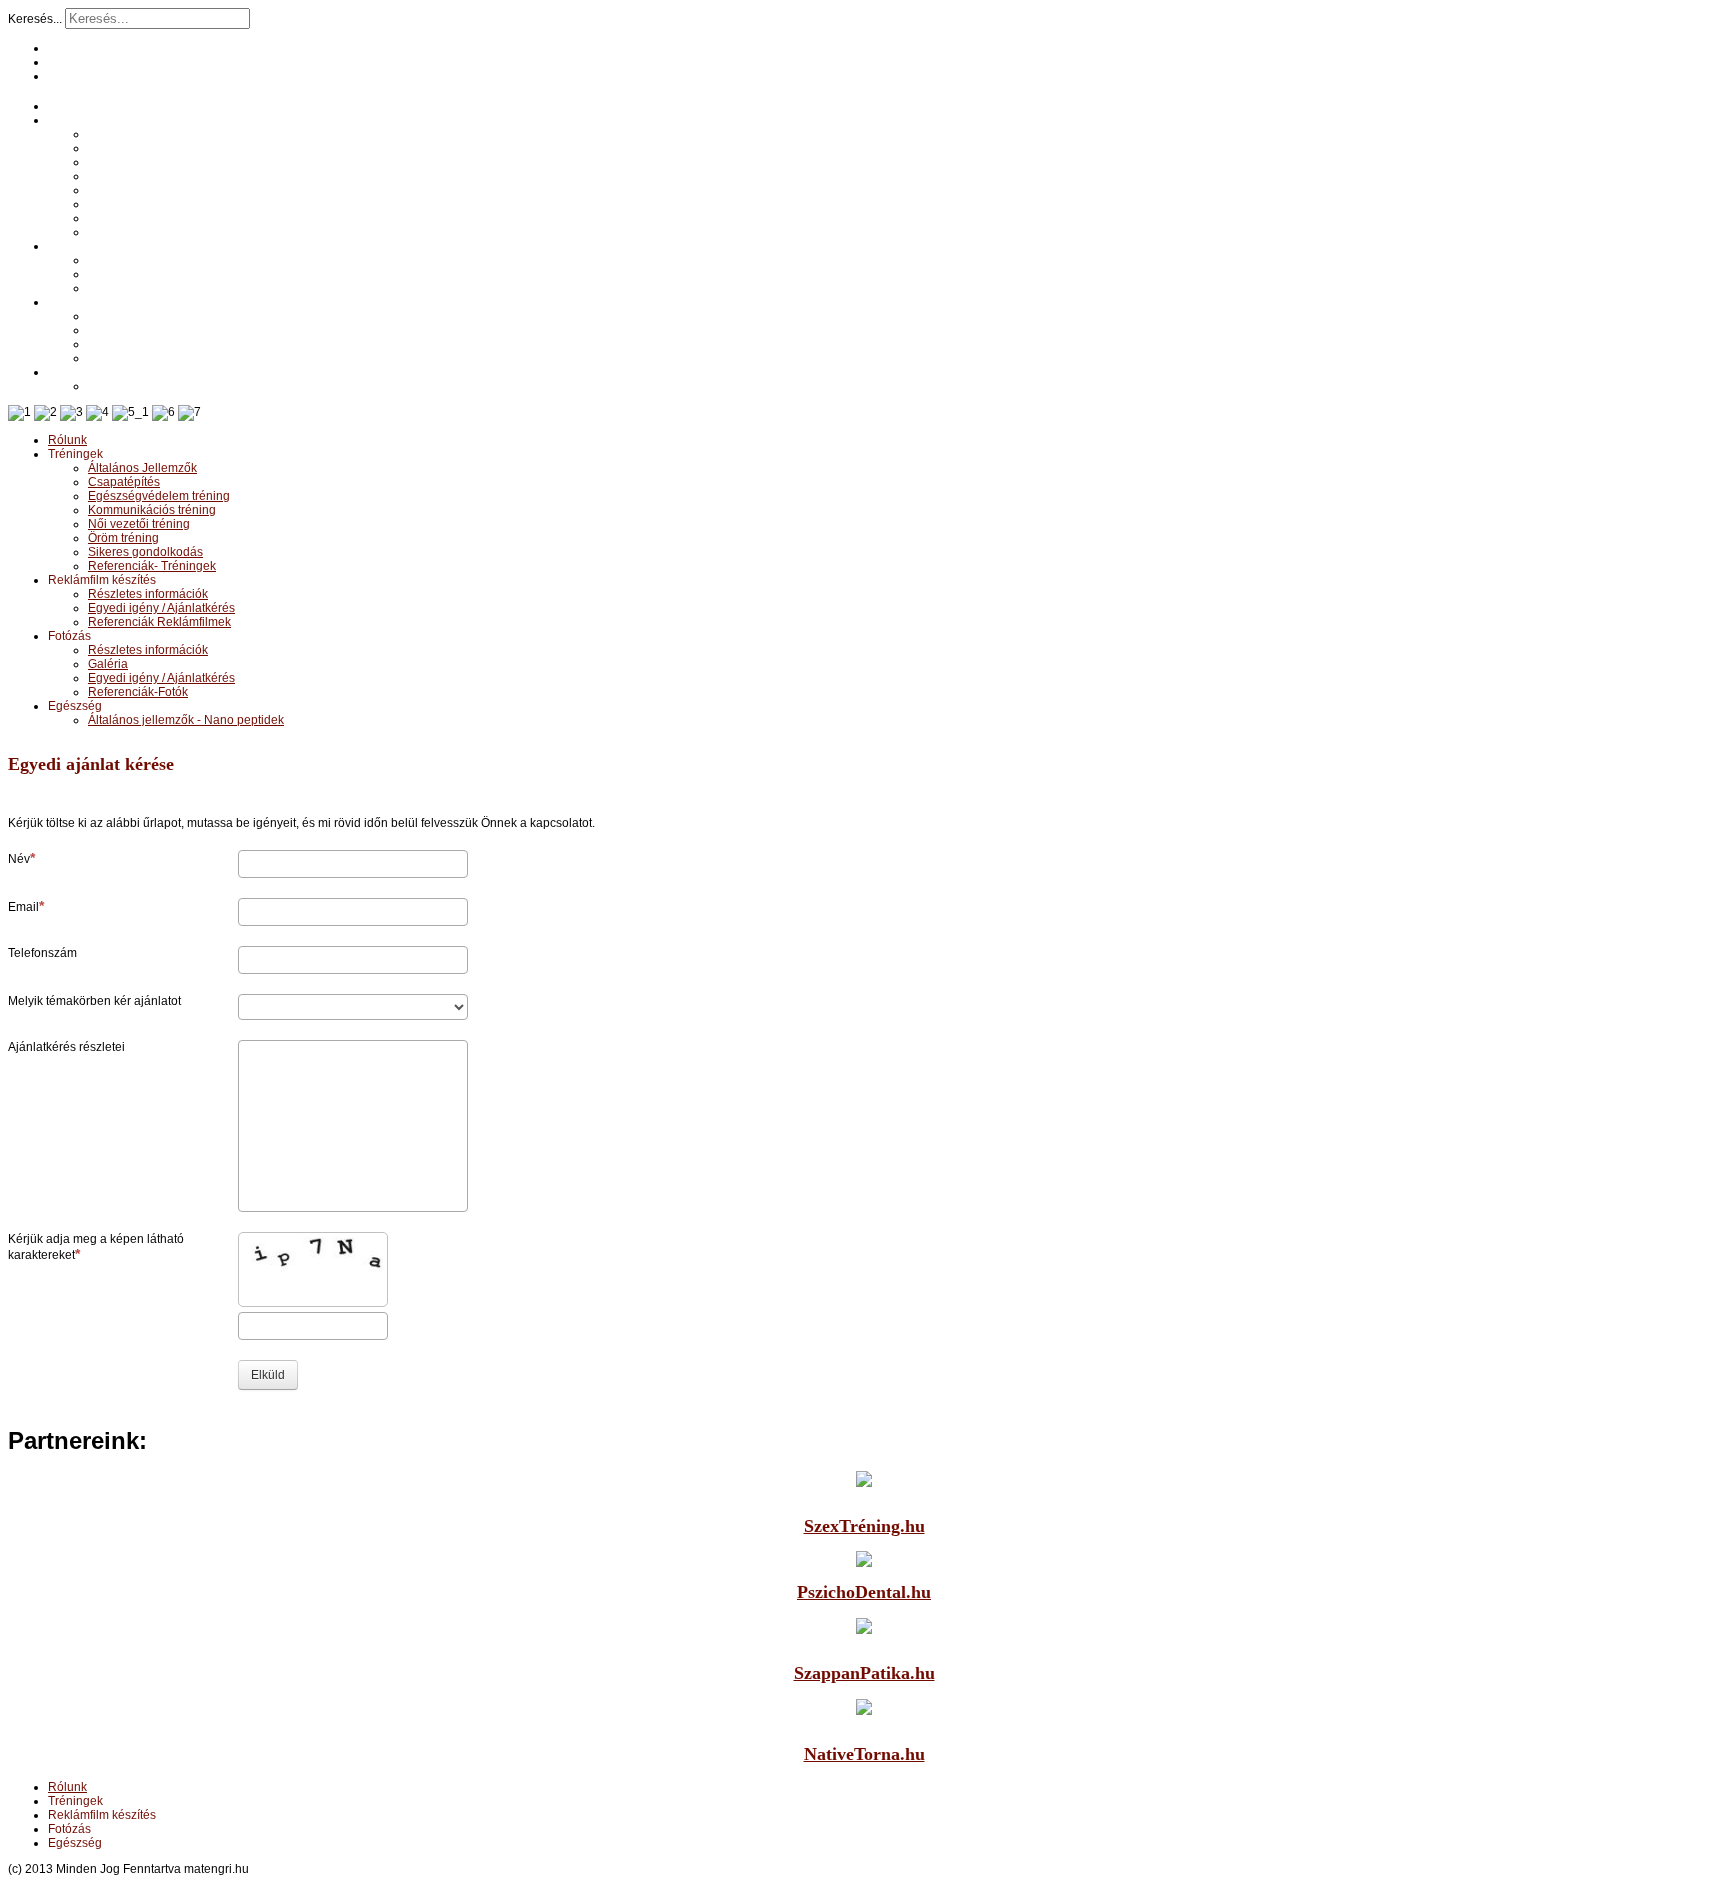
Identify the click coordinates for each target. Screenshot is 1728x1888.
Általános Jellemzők (142, 134)
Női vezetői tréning (139, 190)
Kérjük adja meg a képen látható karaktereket (96, 1247)
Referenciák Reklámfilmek (159, 288)
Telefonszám (42, 953)
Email (23, 907)
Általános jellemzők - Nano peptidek (186, 386)
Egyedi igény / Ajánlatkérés (161, 274)
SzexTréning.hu (864, 1526)
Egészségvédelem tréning (159, 162)
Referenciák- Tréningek (152, 232)
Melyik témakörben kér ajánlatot (94, 1001)
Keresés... (35, 19)
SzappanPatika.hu (864, 1673)
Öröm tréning (123, 204)
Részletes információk (148, 260)
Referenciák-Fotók (138, 358)
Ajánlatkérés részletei (66, 1047)
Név (19, 859)
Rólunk (67, 106)
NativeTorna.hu (864, 1754)
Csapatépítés (124, 148)
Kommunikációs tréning (152, 176)
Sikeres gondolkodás (145, 218)
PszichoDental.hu (864, 1592)
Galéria (108, 330)
